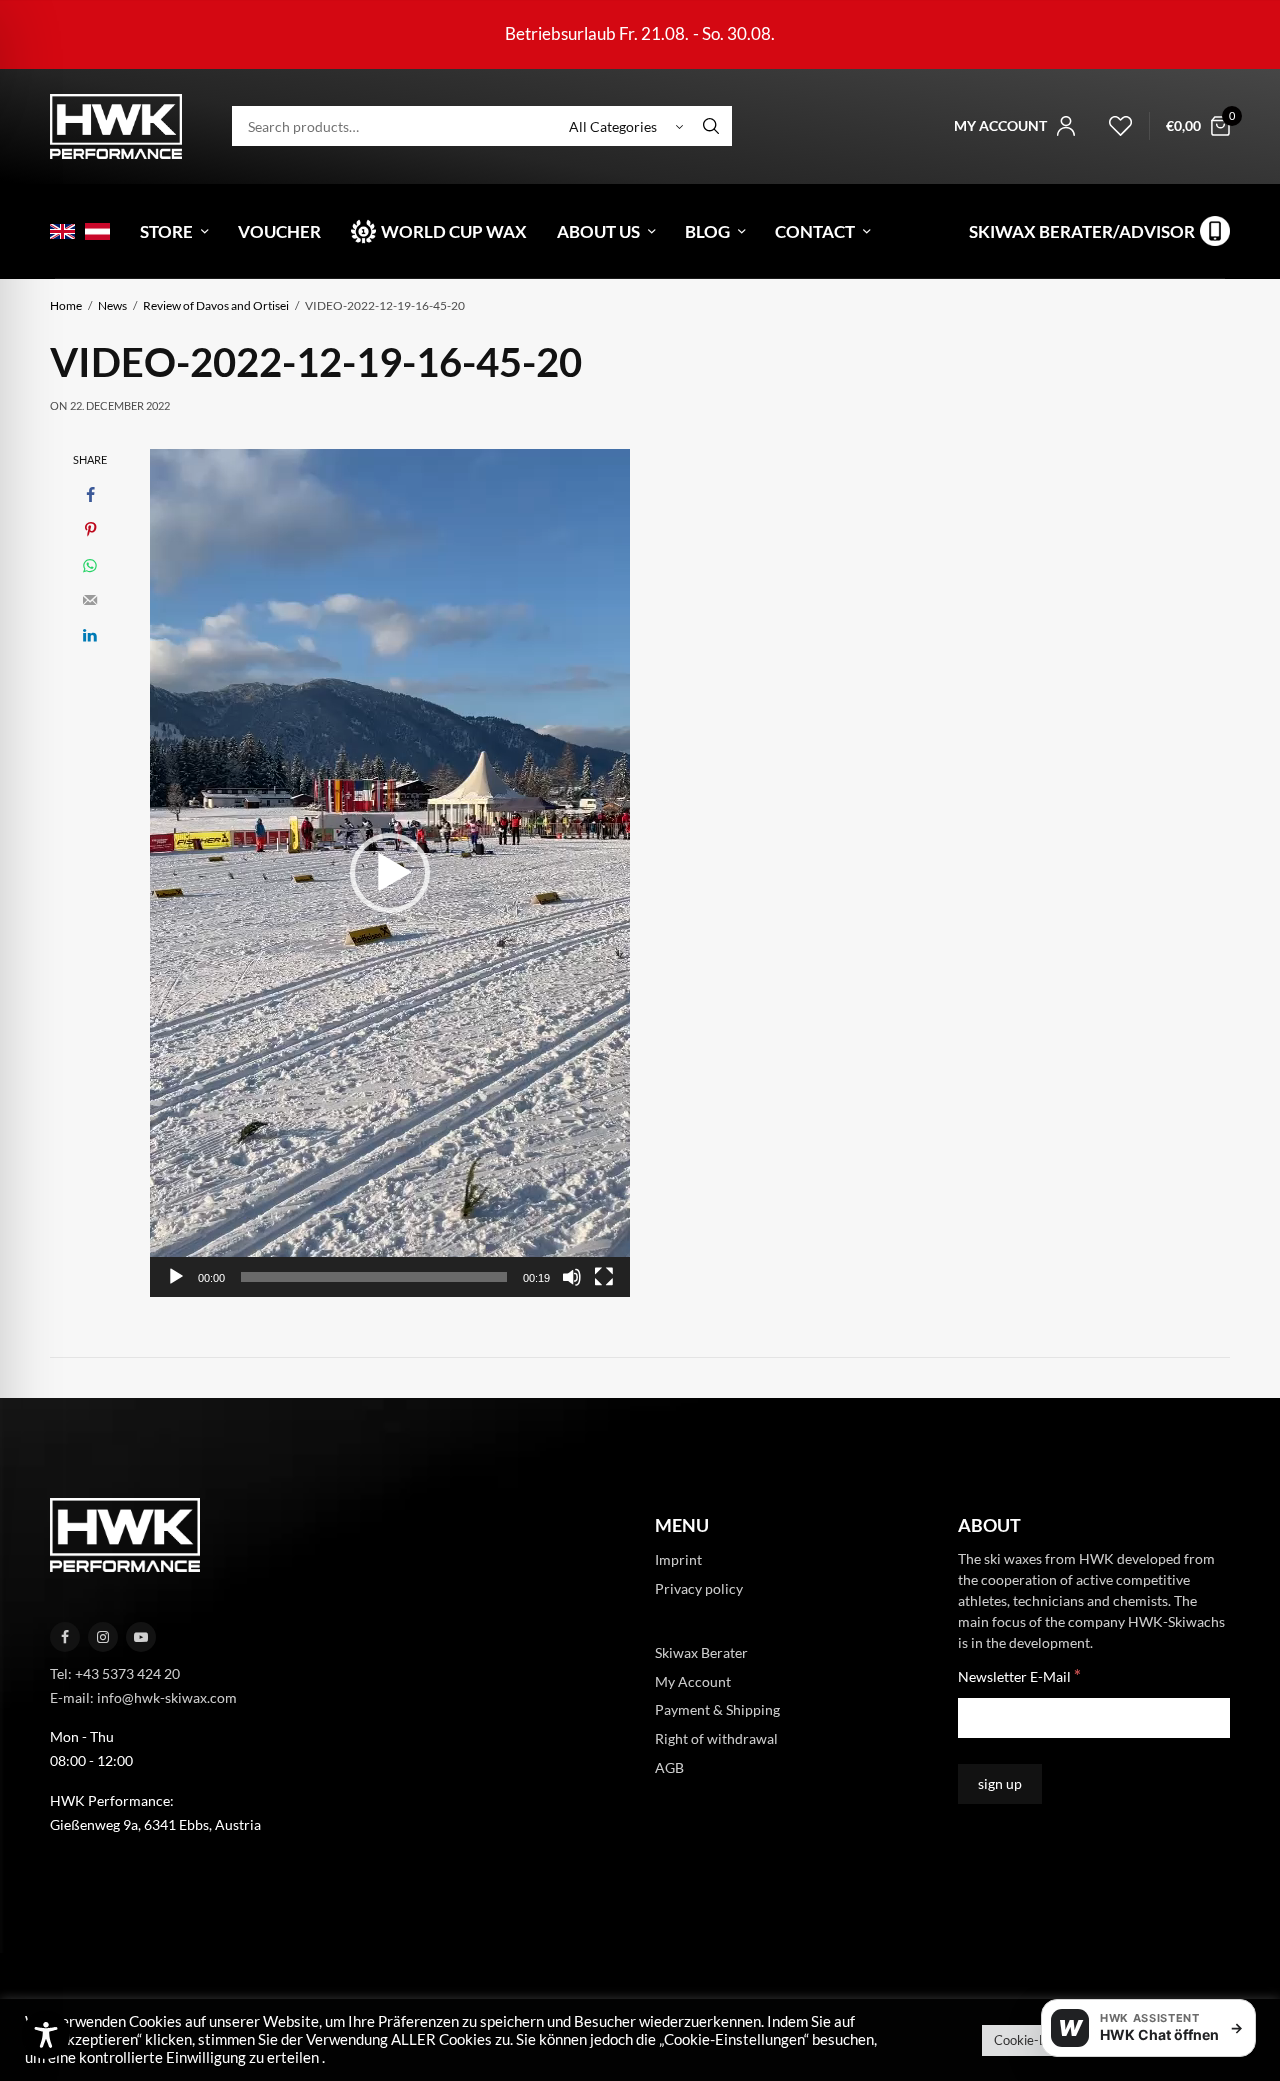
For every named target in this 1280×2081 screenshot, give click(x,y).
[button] (390, 873)
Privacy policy (699, 1588)
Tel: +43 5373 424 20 (115, 1673)
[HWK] (116, 126)
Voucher (279, 231)
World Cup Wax (454, 231)
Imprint (678, 1560)
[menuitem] (62, 231)
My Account (693, 1681)
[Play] (176, 1277)
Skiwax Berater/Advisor (1082, 231)
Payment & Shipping (717, 1710)
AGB (669, 1767)
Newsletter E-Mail (1019, 1676)
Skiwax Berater (701, 1652)
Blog (707, 231)
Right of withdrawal (716, 1739)
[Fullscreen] (604, 1277)
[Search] (711, 126)
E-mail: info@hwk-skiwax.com (143, 1697)
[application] (390, 873)
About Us (598, 231)
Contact (815, 231)
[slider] (374, 1277)
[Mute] (572, 1277)
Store (166, 231)
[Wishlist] (1112, 126)
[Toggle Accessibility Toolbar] (46, 2035)
